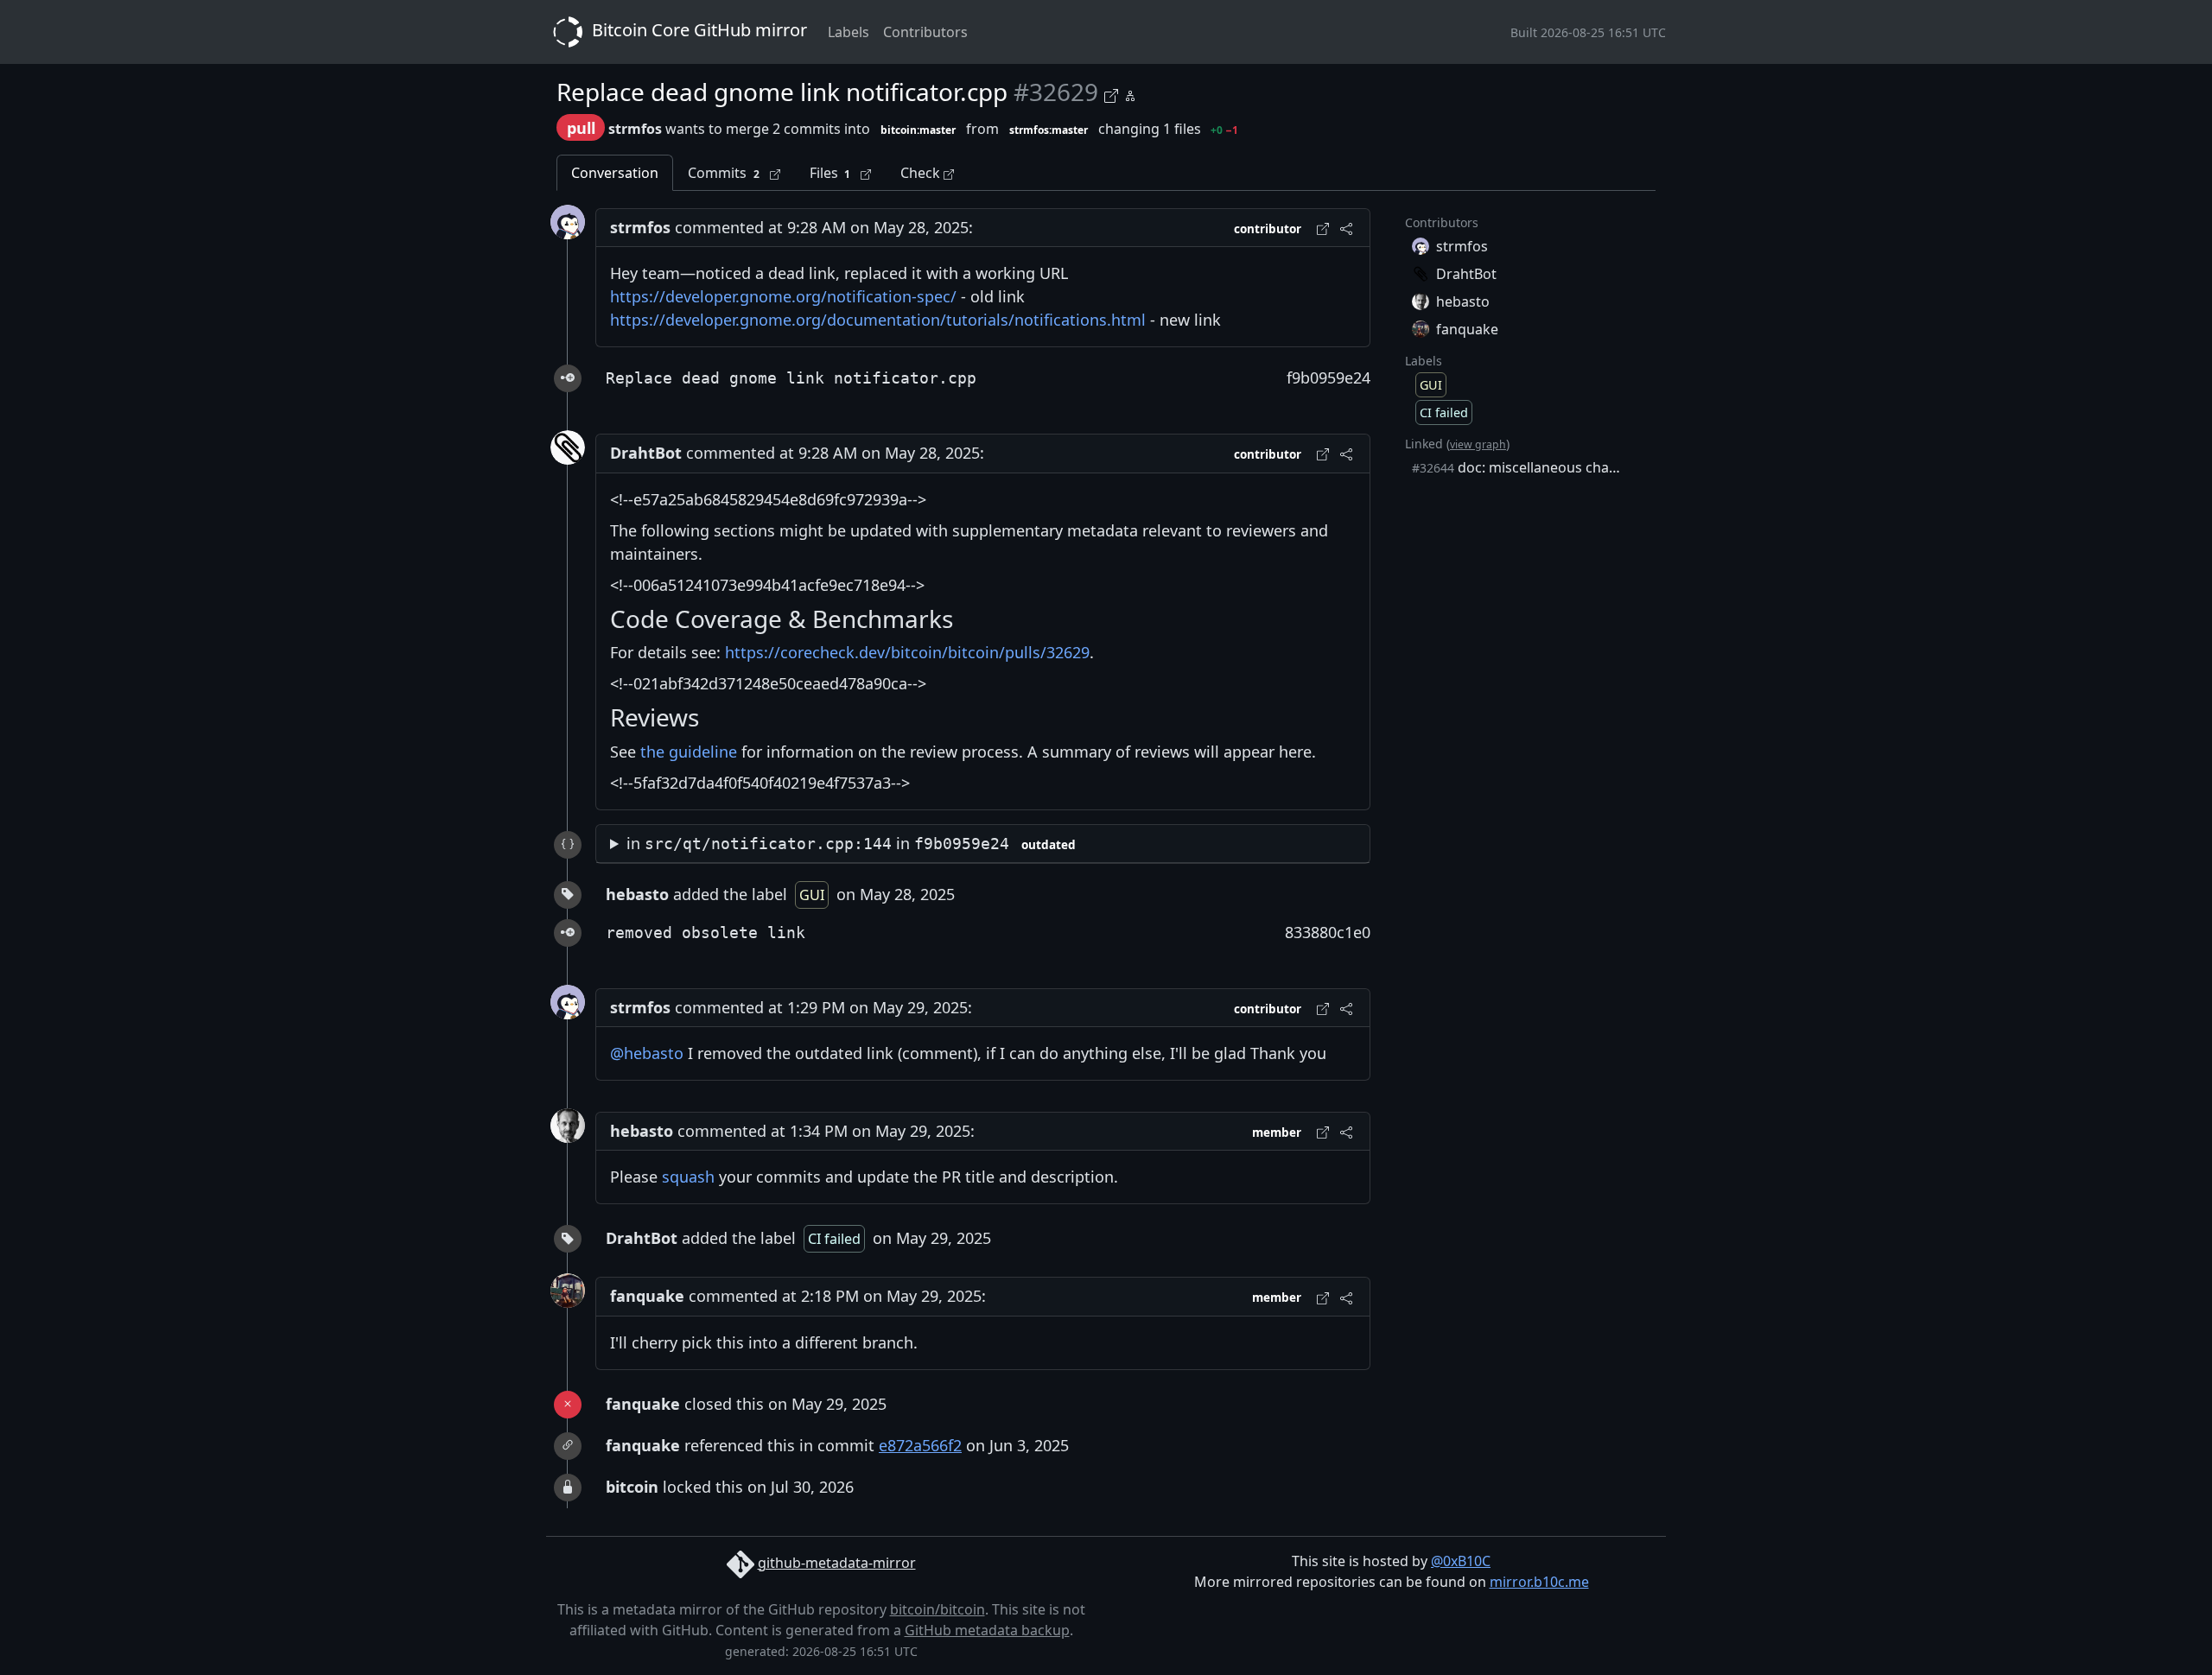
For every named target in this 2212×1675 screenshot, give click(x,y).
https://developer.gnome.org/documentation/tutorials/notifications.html (878, 320)
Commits (724, 173)
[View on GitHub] (1114, 93)
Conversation (615, 173)
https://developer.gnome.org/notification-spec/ (783, 296)
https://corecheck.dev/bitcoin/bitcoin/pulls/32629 (907, 652)
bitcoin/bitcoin (938, 1609)
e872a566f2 (920, 1445)
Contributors (925, 32)
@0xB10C (1461, 1561)
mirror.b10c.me (1539, 1582)
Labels (849, 32)
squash (688, 1177)
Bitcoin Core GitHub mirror (697, 30)
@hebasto (647, 1053)
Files (830, 173)
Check (922, 173)
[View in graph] (1130, 93)
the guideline (689, 752)
